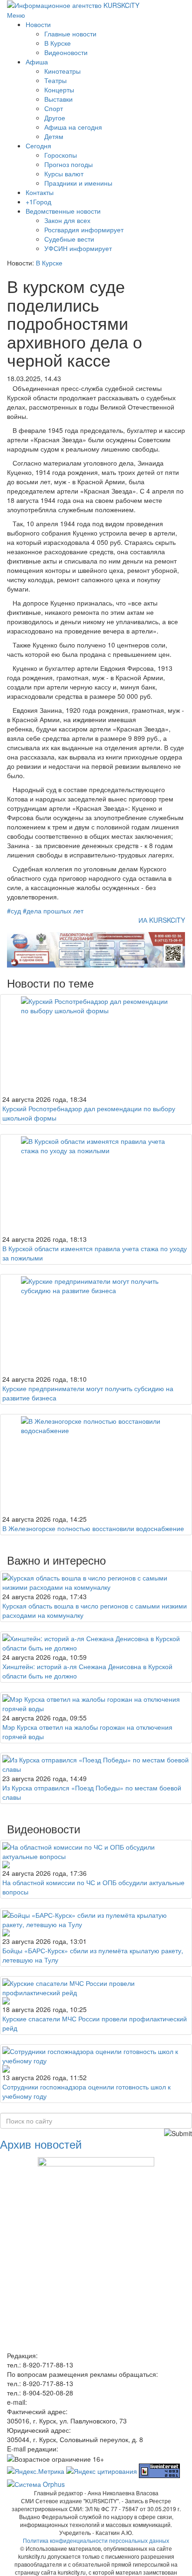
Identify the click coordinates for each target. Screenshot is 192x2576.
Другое (55, 118)
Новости (38, 24)
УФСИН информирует (78, 248)
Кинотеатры (62, 71)
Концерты (59, 90)
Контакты (40, 192)
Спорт (54, 108)
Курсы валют (64, 174)
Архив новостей (41, 2144)
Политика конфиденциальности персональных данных (96, 2540)
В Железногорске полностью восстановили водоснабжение (93, 1528)
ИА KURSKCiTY (162, 920)
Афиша (37, 62)
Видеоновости (66, 52)
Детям (54, 136)
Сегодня (38, 146)
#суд (14, 911)
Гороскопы (61, 155)
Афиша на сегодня (73, 127)
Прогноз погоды (69, 164)
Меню (16, 15)
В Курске (58, 43)
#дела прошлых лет (53, 911)
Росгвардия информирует (84, 230)
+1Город (38, 202)
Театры (55, 80)
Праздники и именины (78, 183)
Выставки (58, 99)
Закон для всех (67, 220)
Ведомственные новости (63, 211)
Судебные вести (69, 239)
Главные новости (70, 34)
